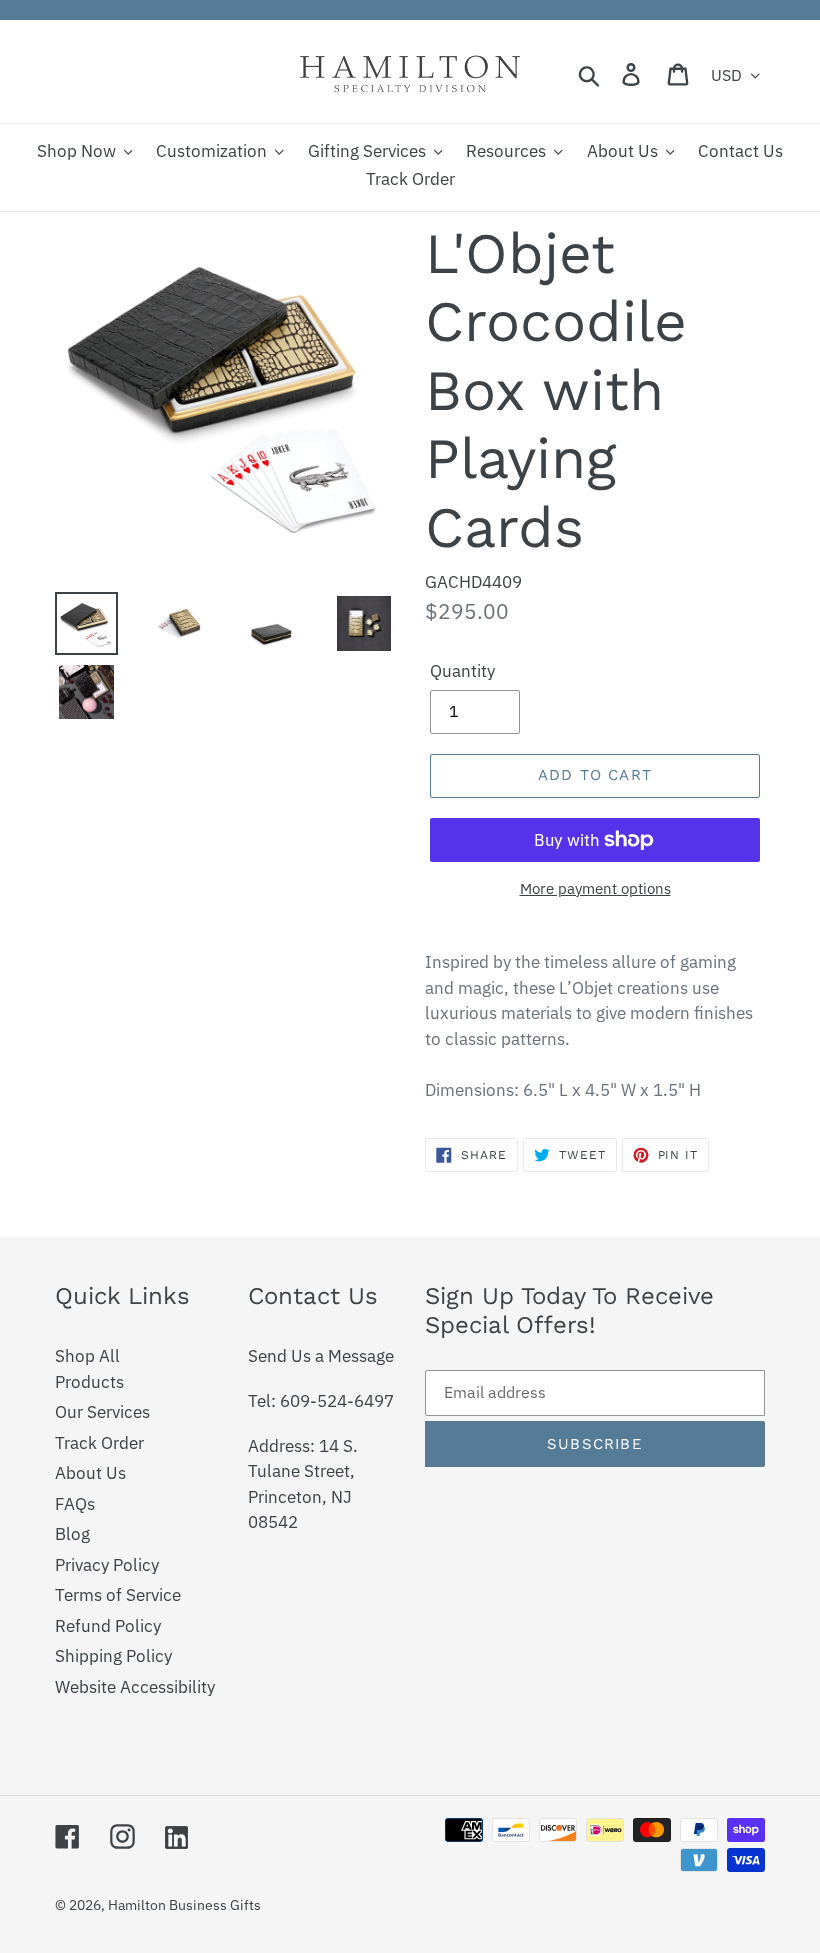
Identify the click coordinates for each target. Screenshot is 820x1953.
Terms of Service (118, 1595)
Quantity (462, 671)
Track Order (99, 1443)
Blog (72, 1534)
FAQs (75, 1504)
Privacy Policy (107, 1565)
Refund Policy (108, 1626)
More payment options (595, 888)
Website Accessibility (135, 1687)
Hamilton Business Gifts (184, 1905)
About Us (90, 1473)
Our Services (102, 1412)
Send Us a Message (321, 1356)
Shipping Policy (113, 1656)
